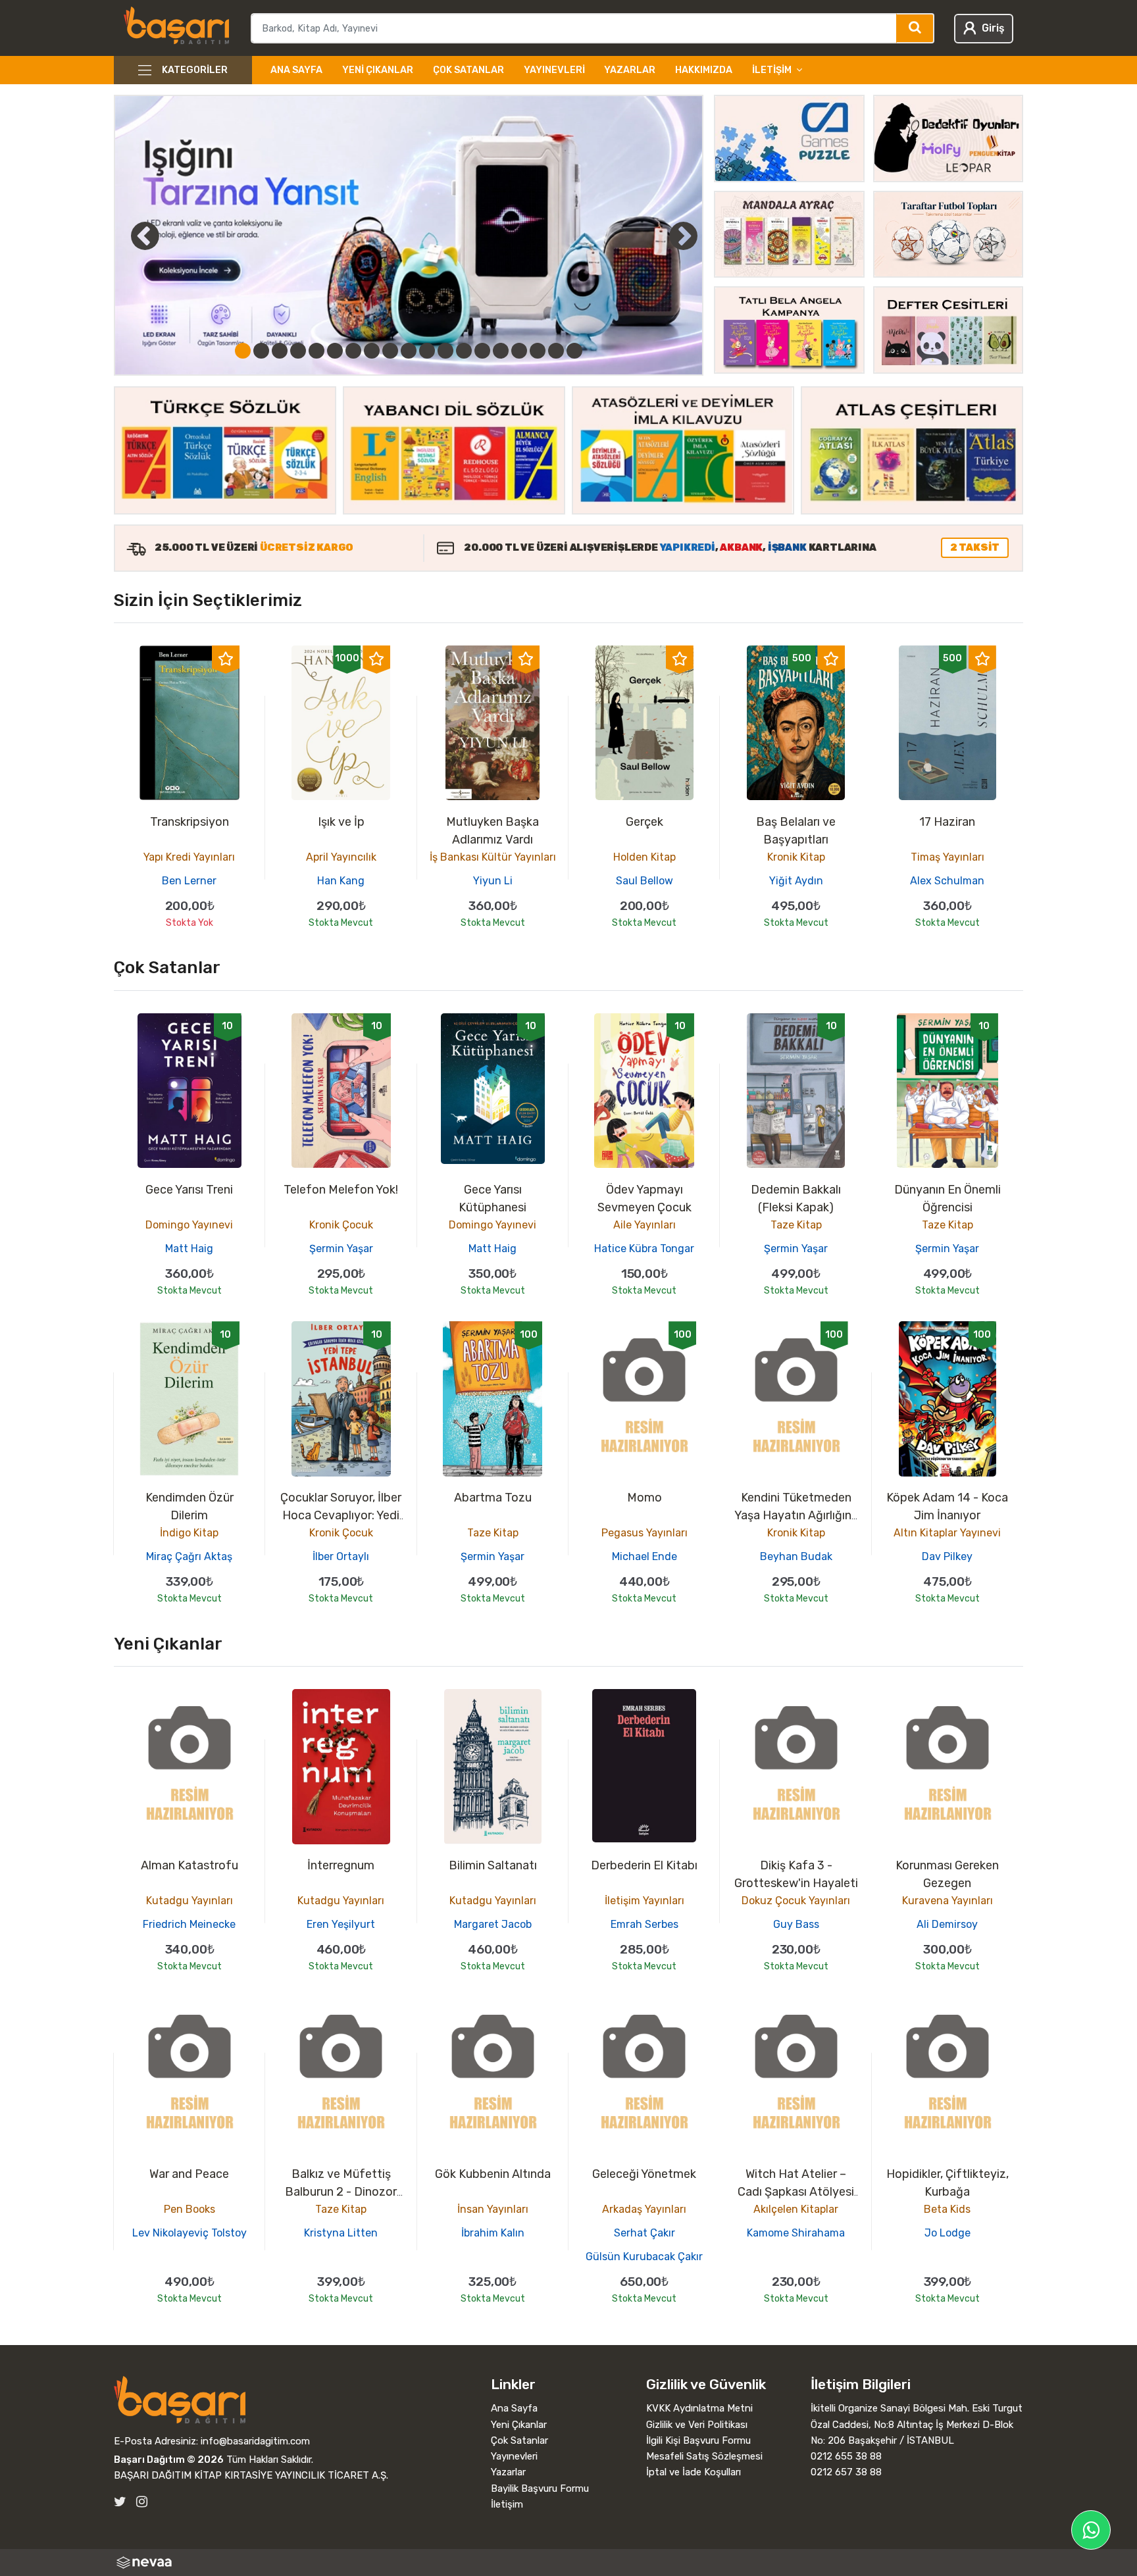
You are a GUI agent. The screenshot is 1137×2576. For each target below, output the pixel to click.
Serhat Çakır (644, 2233)
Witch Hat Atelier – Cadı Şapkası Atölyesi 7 (796, 2192)
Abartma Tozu (493, 1498)
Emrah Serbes (644, 1924)
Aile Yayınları (644, 1225)
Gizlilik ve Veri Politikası (697, 2425)
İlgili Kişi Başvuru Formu (698, 2440)
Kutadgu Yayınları (189, 1901)
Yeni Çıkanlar (378, 70)
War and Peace (189, 2174)
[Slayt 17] (538, 351)
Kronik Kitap (796, 857)
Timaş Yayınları (948, 857)
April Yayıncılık (341, 857)
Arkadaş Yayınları (644, 2209)
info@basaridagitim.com (255, 2441)
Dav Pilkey (947, 1556)
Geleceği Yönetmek (644, 2174)
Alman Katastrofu (189, 1865)
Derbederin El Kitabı (644, 1865)
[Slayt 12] (445, 351)
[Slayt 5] (316, 351)
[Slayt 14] (482, 351)
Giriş (993, 28)
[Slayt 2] (261, 351)
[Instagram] (142, 2502)
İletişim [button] (772, 70)
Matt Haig (189, 1249)
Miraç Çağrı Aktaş (189, 1556)
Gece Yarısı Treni (189, 1190)
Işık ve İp (341, 822)
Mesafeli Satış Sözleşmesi (704, 2456)
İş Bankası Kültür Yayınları (493, 857)
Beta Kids (947, 2209)
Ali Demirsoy (947, 1924)
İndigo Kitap (189, 1533)
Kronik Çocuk (341, 1225)
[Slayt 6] (335, 351)
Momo (644, 1498)
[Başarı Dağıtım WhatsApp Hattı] (1091, 2530)
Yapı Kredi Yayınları (189, 857)
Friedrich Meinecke (189, 1924)
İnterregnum (341, 1865)
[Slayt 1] (243, 351)
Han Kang (341, 881)
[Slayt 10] (409, 351)
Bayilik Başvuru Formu (540, 2488)
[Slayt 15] (501, 351)
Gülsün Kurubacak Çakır (644, 2257)
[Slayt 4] (298, 351)
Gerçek (644, 822)
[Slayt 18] (556, 351)
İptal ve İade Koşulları (694, 2472)
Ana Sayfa (296, 70)
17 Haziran (947, 822)
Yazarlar (630, 70)
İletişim (507, 2504)
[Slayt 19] (574, 351)
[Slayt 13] (464, 351)
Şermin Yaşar (341, 1249)
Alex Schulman (947, 881)
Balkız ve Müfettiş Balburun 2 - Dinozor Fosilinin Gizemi (341, 2192)
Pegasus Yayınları (644, 1533)
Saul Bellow (644, 881)
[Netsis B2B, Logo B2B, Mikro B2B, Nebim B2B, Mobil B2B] (568, 2563)
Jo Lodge (948, 2233)
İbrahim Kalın (493, 2233)
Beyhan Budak (796, 1556)
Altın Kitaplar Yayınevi (947, 1533)
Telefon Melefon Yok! (341, 1190)
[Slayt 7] (353, 351)
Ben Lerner (189, 881)
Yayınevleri (554, 70)
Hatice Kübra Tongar (644, 1249)
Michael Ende (644, 1556)
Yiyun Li (493, 881)
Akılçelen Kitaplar (796, 2209)
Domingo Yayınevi (189, 1225)
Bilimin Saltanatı (493, 1865)
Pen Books (189, 2209)
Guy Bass (796, 1924)
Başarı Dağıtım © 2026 (169, 2460)
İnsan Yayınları (493, 2209)
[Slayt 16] (519, 351)
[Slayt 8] (372, 351)
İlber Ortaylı (341, 1556)
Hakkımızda (704, 70)
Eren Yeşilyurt (341, 1924)
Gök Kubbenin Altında (493, 2174)
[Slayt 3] (280, 351)
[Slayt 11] (427, 351)
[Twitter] (120, 2502)
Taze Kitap (796, 1225)
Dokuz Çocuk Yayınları (796, 1901)
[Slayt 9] (390, 351)
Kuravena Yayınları (948, 1901)
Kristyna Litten (341, 2233)
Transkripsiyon (189, 822)
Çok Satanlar (468, 70)
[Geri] (130, 236)
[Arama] (916, 28)
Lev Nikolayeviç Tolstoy (189, 2233)
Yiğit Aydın (796, 881)
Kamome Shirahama (796, 2233)
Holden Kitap (644, 857)
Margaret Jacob (493, 1924)
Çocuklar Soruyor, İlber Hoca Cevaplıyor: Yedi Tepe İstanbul (341, 1515)
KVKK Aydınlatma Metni (699, 2408)
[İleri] (683, 236)
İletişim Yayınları (644, 1901)
